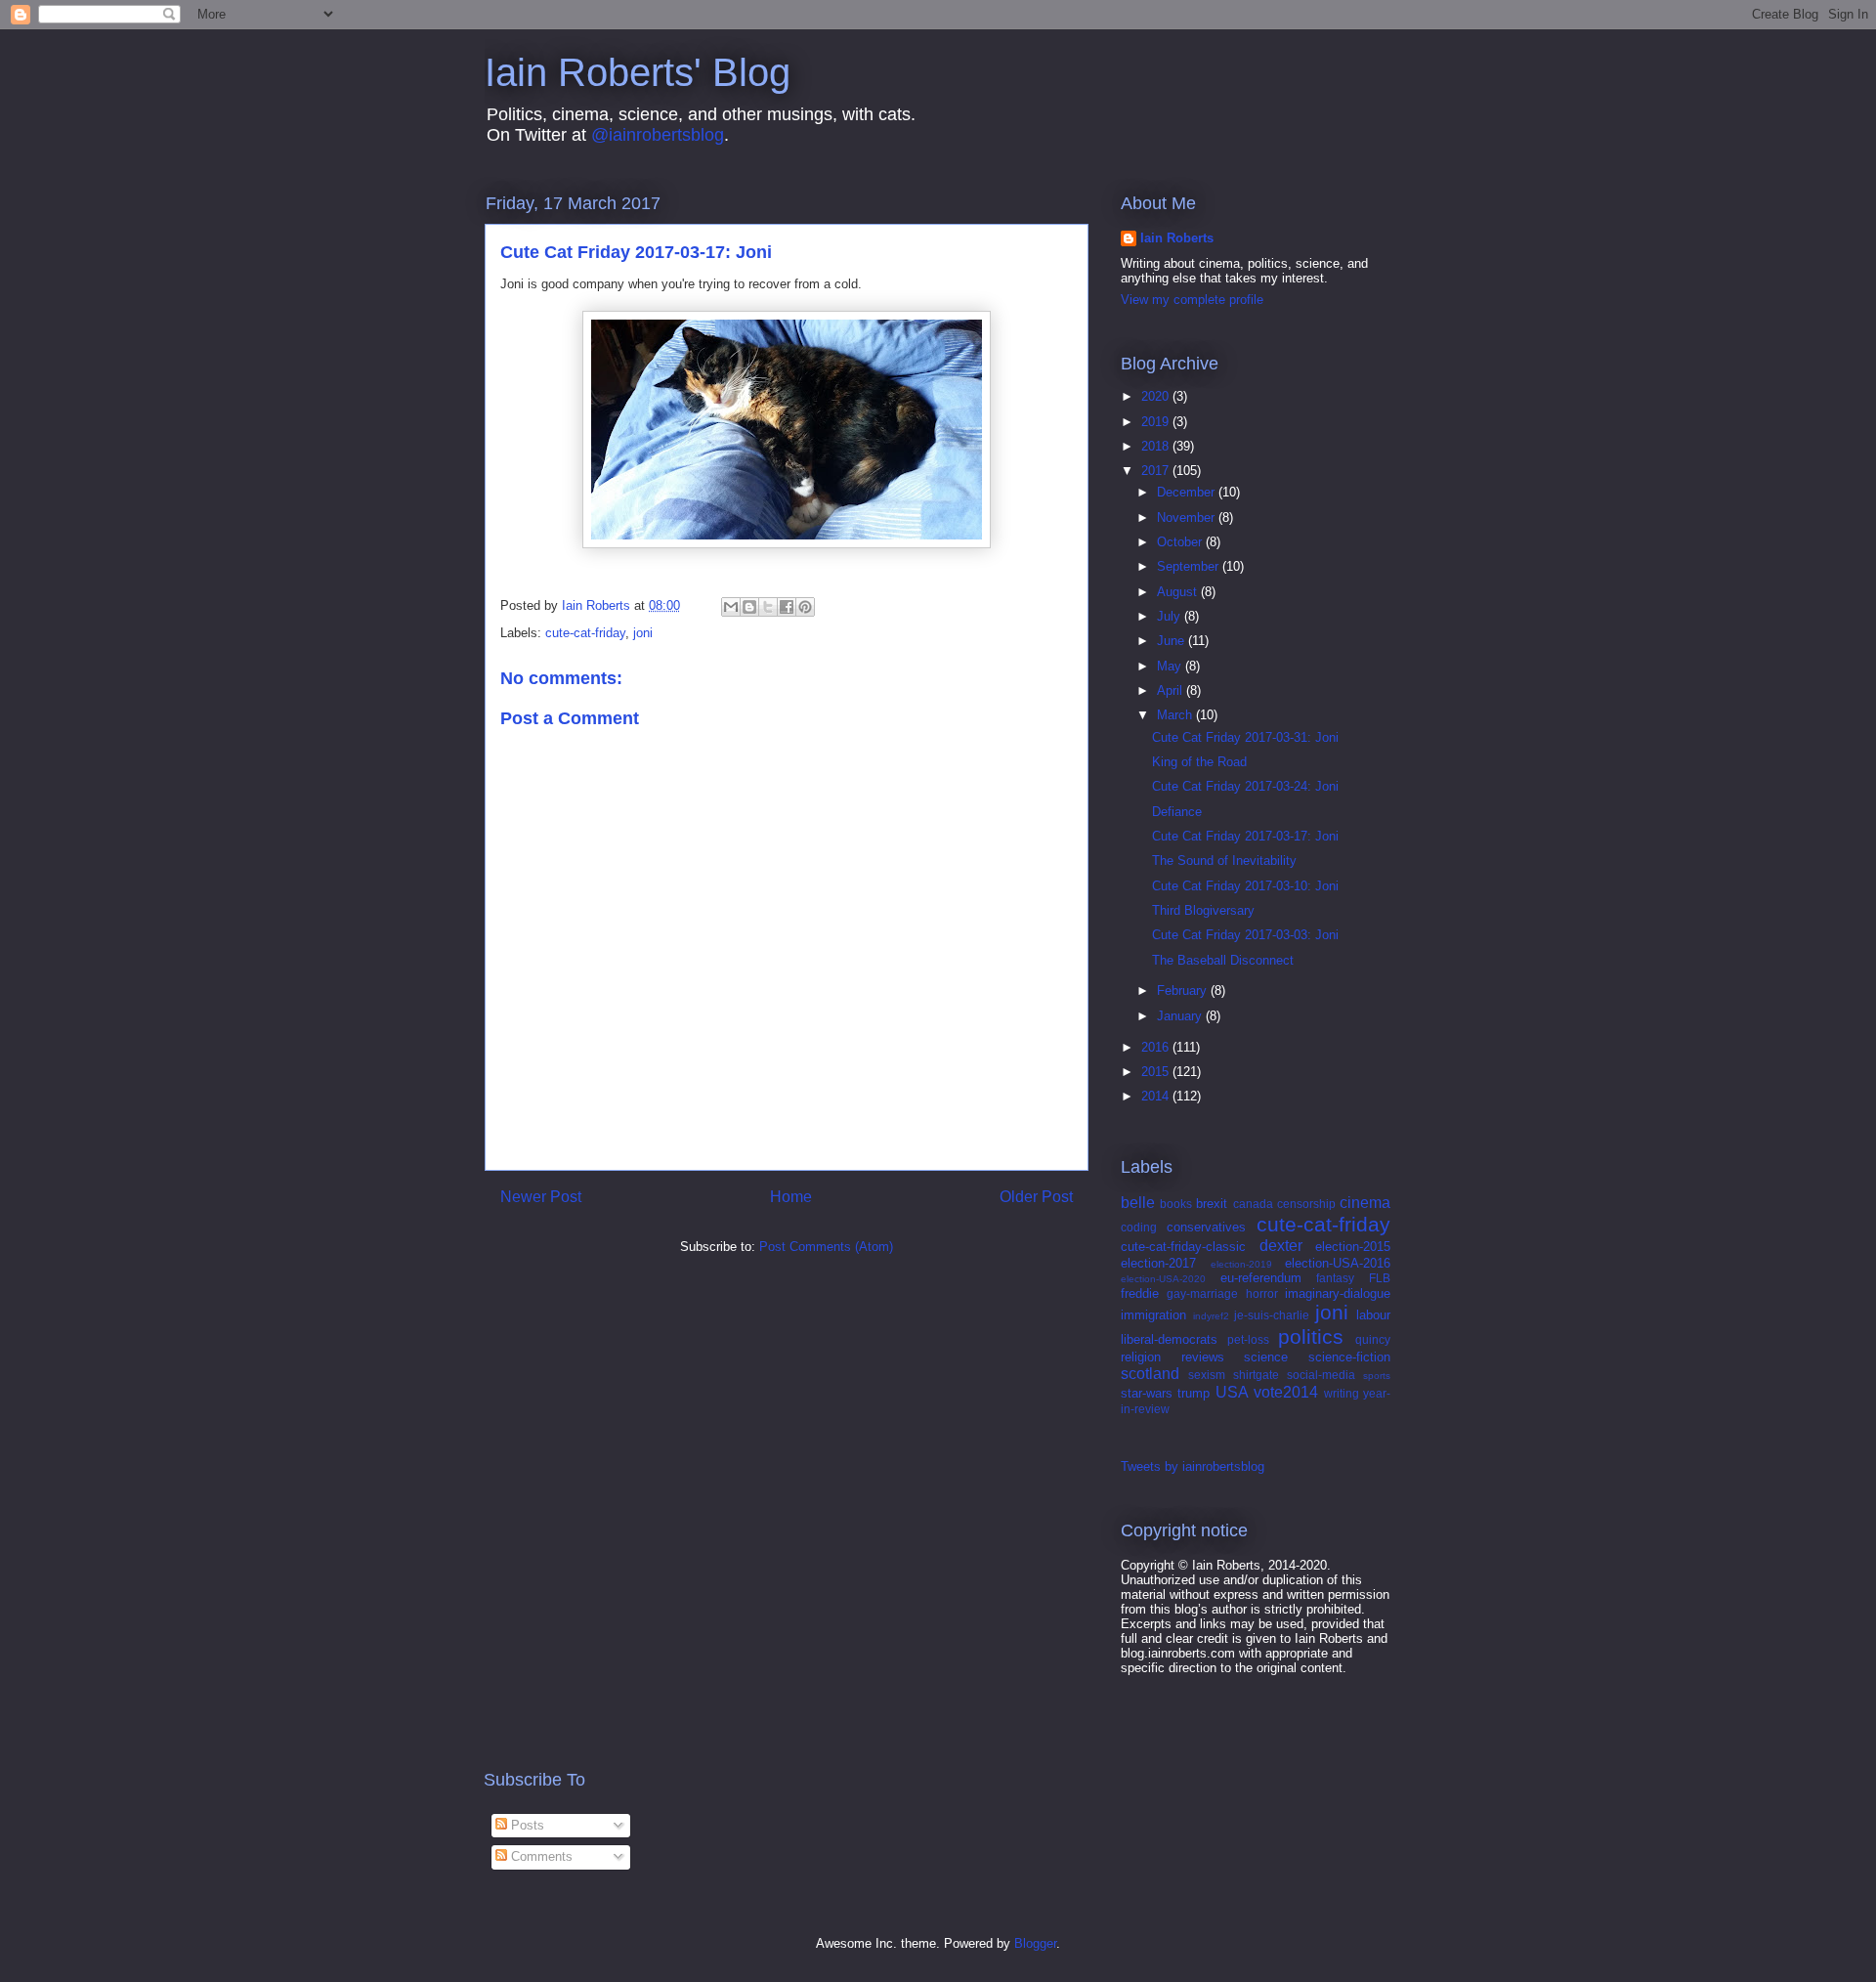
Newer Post (541, 1197)
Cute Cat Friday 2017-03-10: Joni (1245, 886)
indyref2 (1211, 1316)
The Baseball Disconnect (1223, 960)
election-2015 (1353, 1247)
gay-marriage (1202, 1293)
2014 (1157, 1096)
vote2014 (1286, 1392)
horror (1262, 1293)
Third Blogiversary (1203, 910)
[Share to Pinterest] (805, 607)
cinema (1365, 1203)
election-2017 (1158, 1263)
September (1190, 566)
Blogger (1035, 1943)
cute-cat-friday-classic (1183, 1247)
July (1171, 616)
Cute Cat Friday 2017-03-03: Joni (1245, 935)
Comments (540, 1856)
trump (1194, 1393)
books (1176, 1204)
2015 (1157, 1072)
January (1181, 1016)
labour (1373, 1315)
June (1172, 641)
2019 (1157, 422)
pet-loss (1248, 1339)
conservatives (1206, 1227)
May (1171, 666)
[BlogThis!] (749, 607)
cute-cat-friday (585, 633)
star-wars (1147, 1393)
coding (1139, 1227)
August (1179, 592)
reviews (1203, 1357)
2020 (1157, 396)
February (1184, 991)
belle (1138, 1203)
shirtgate (1256, 1375)
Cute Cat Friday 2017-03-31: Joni (1245, 737)
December (1188, 492)
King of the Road (1199, 762)
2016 (1157, 1047)
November (1188, 517)
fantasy (1335, 1278)
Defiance (1177, 812)
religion (1141, 1357)
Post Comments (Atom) (826, 1247)
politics (1311, 1336)
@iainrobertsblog (658, 135)
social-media (1321, 1375)
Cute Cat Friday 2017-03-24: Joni (1245, 786)
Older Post (1036, 1197)
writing (1342, 1393)
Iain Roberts (1177, 238)
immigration (1153, 1315)
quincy (1373, 1339)
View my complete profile (1192, 300)
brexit (1212, 1204)
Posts (526, 1825)
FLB (1380, 1278)
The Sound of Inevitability (1224, 861)
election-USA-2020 (1163, 1279)
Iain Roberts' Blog (638, 72)
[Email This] (731, 607)
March (1176, 715)
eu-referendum (1261, 1278)
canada (1253, 1204)
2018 (1157, 446)
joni (643, 633)
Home (791, 1197)
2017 (1157, 471)
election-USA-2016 (1338, 1263)
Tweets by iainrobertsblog (1193, 1466)
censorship (1306, 1204)
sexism (1207, 1375)
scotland (1150, 1374)
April (1172, 690)
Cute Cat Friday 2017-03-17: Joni (1245, 836)
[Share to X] (768, 607)
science (1266, 1357)
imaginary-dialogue (1338, 1293)
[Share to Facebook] (787, 607)
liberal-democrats (1169, 1339)
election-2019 (1241, 1264)
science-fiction (1349, 1357)
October (1181, 542)
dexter (1281, 1246)
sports (1377, 1376)
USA (1232, 1392)
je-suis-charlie (1272, 1315)
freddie (1140, 1293)
